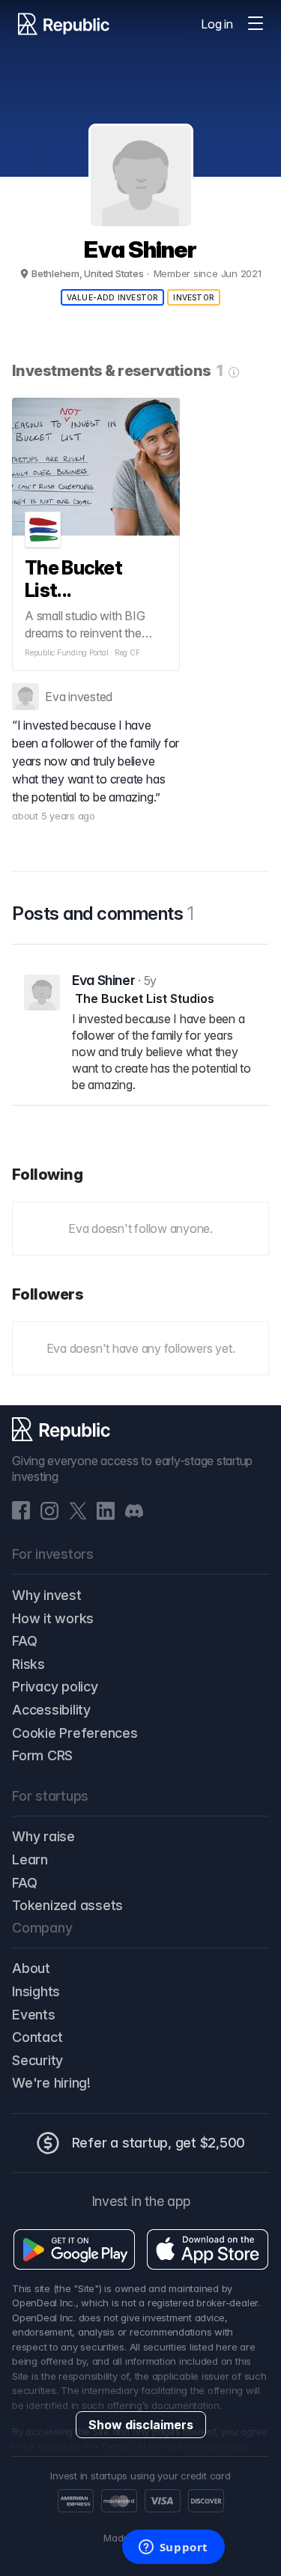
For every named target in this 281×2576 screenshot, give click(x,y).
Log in (217, 24)
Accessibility (51, 1710)
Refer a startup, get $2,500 (159, 2143)
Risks (28, 1664)
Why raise (43, 1836)
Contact (37, 2037)
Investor (194, 297)
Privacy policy (55, 1686)
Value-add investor (113, 297)
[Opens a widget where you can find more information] (173, 2548)
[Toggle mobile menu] (256, 24)
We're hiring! (51, 2083)
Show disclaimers (141, 2425)
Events (34, 2015)
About (31, 1968)
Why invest (47, 1595)
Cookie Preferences (75, 1733)
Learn (30, 1860)
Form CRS (42, 1755)
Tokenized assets (67, 1905)
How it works (53, 1618)
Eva (55, 697)
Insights (36, 1991)
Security (37, 2060)
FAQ (24, 1641)
